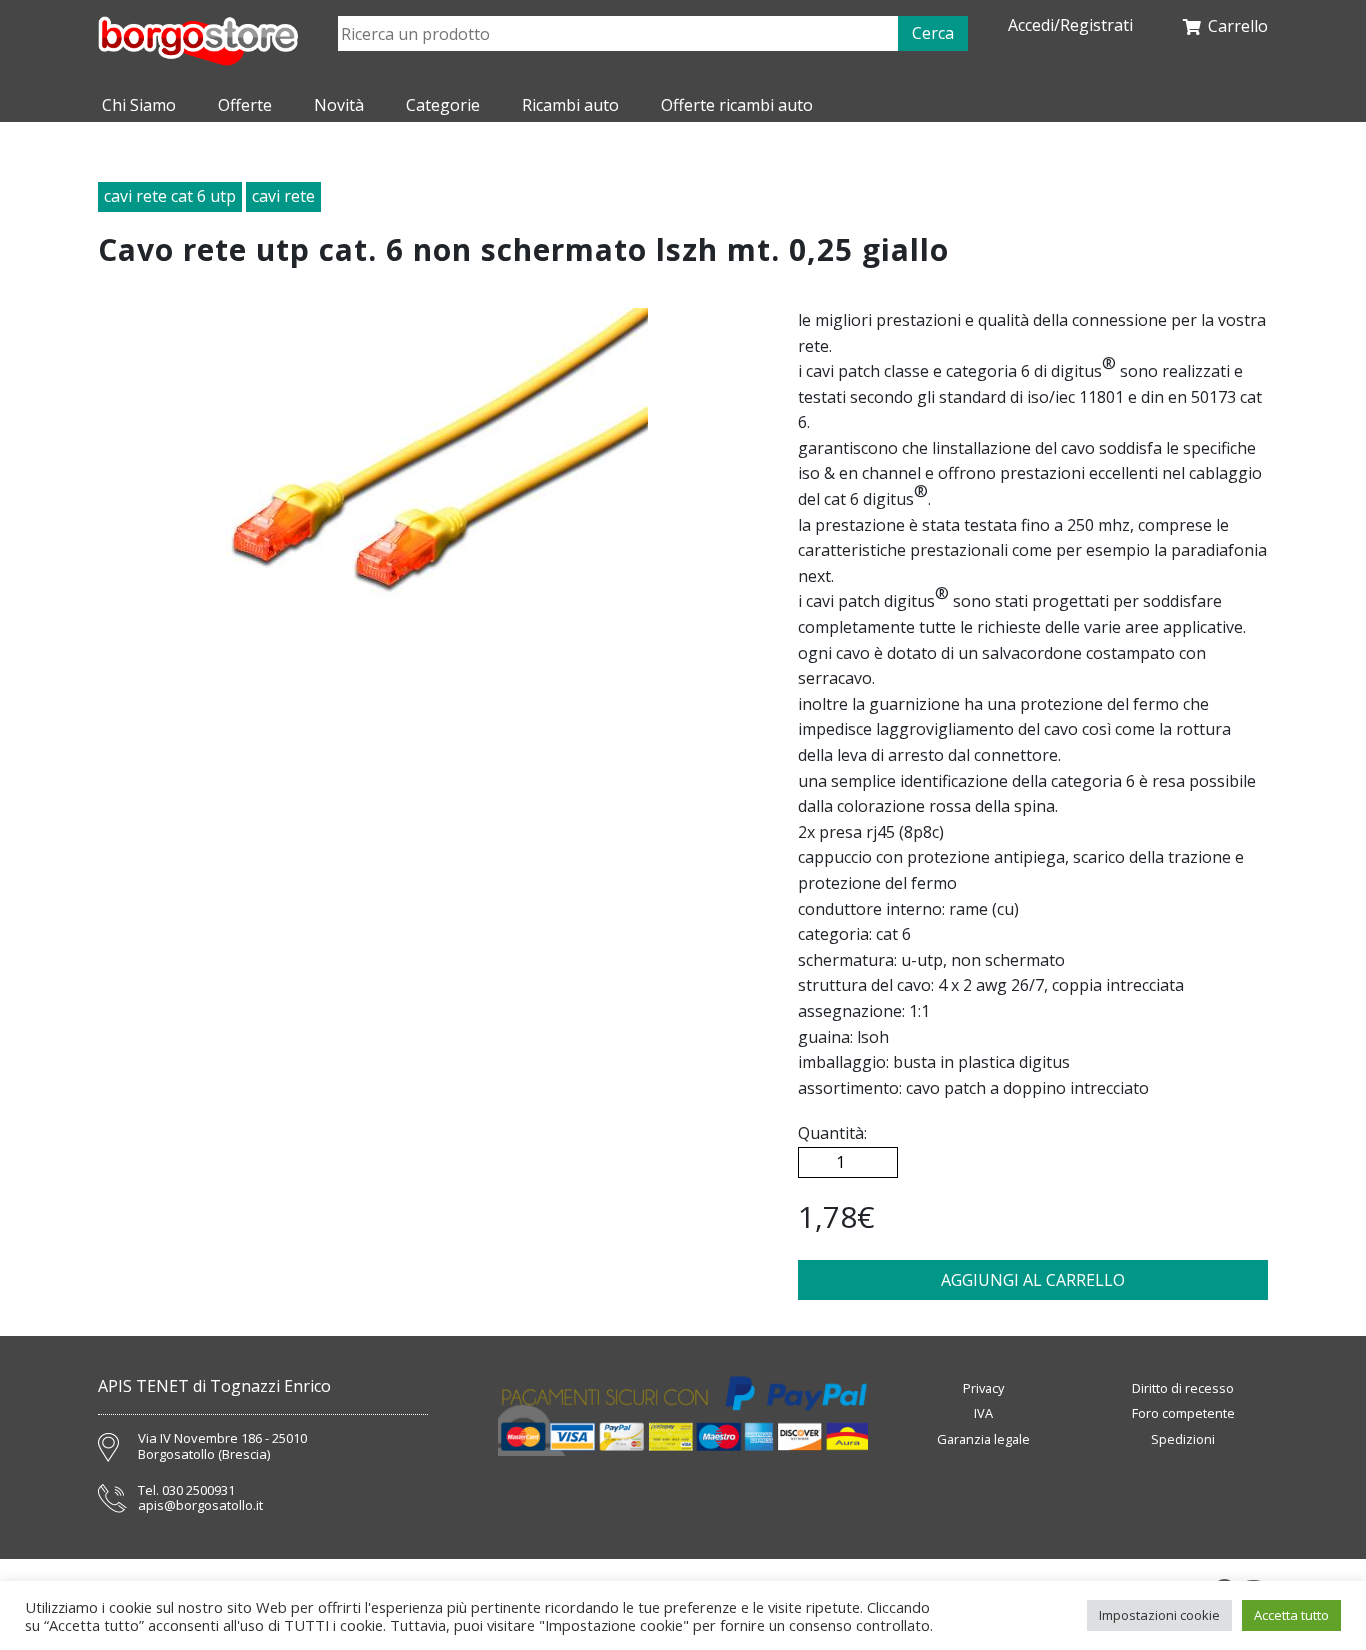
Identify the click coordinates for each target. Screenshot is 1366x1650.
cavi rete (283, 196)
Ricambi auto (570, 105)
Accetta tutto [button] (1291, 1615)
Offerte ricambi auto (737, 105)
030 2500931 (198, 1491)
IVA (983, 1413)
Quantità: (832, 1133)
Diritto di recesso (1183, 1388)
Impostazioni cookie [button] (1159, 1615)
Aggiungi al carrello (1033, 1280)
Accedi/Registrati (1070, 25)
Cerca (933, 33)
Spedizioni (1183, 1439)
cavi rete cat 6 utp (170, 196)
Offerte (245, 105)
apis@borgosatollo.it (200, 1506)
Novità (339, 105)
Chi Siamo (139, 105)
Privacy (983, 1388)
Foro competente (1183, 1413)
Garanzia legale (983, 1439)
